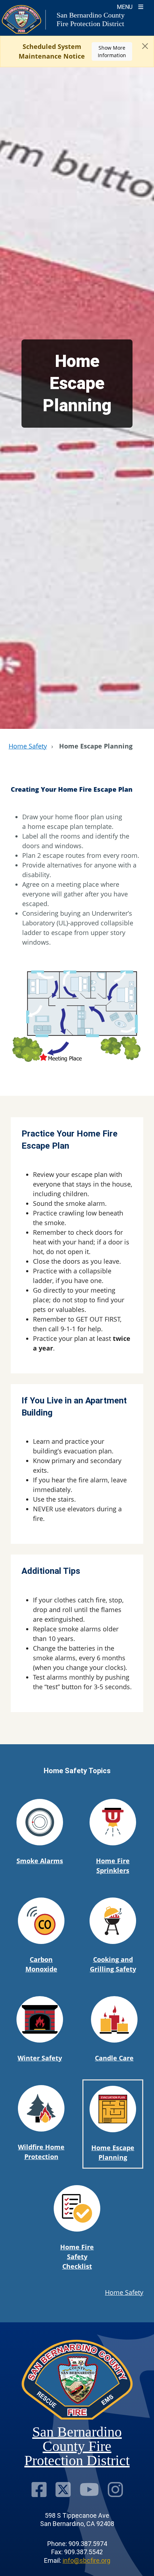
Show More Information (112, 51)
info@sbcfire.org (86, 2560)
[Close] (145, 46)
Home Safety (28, 746)
